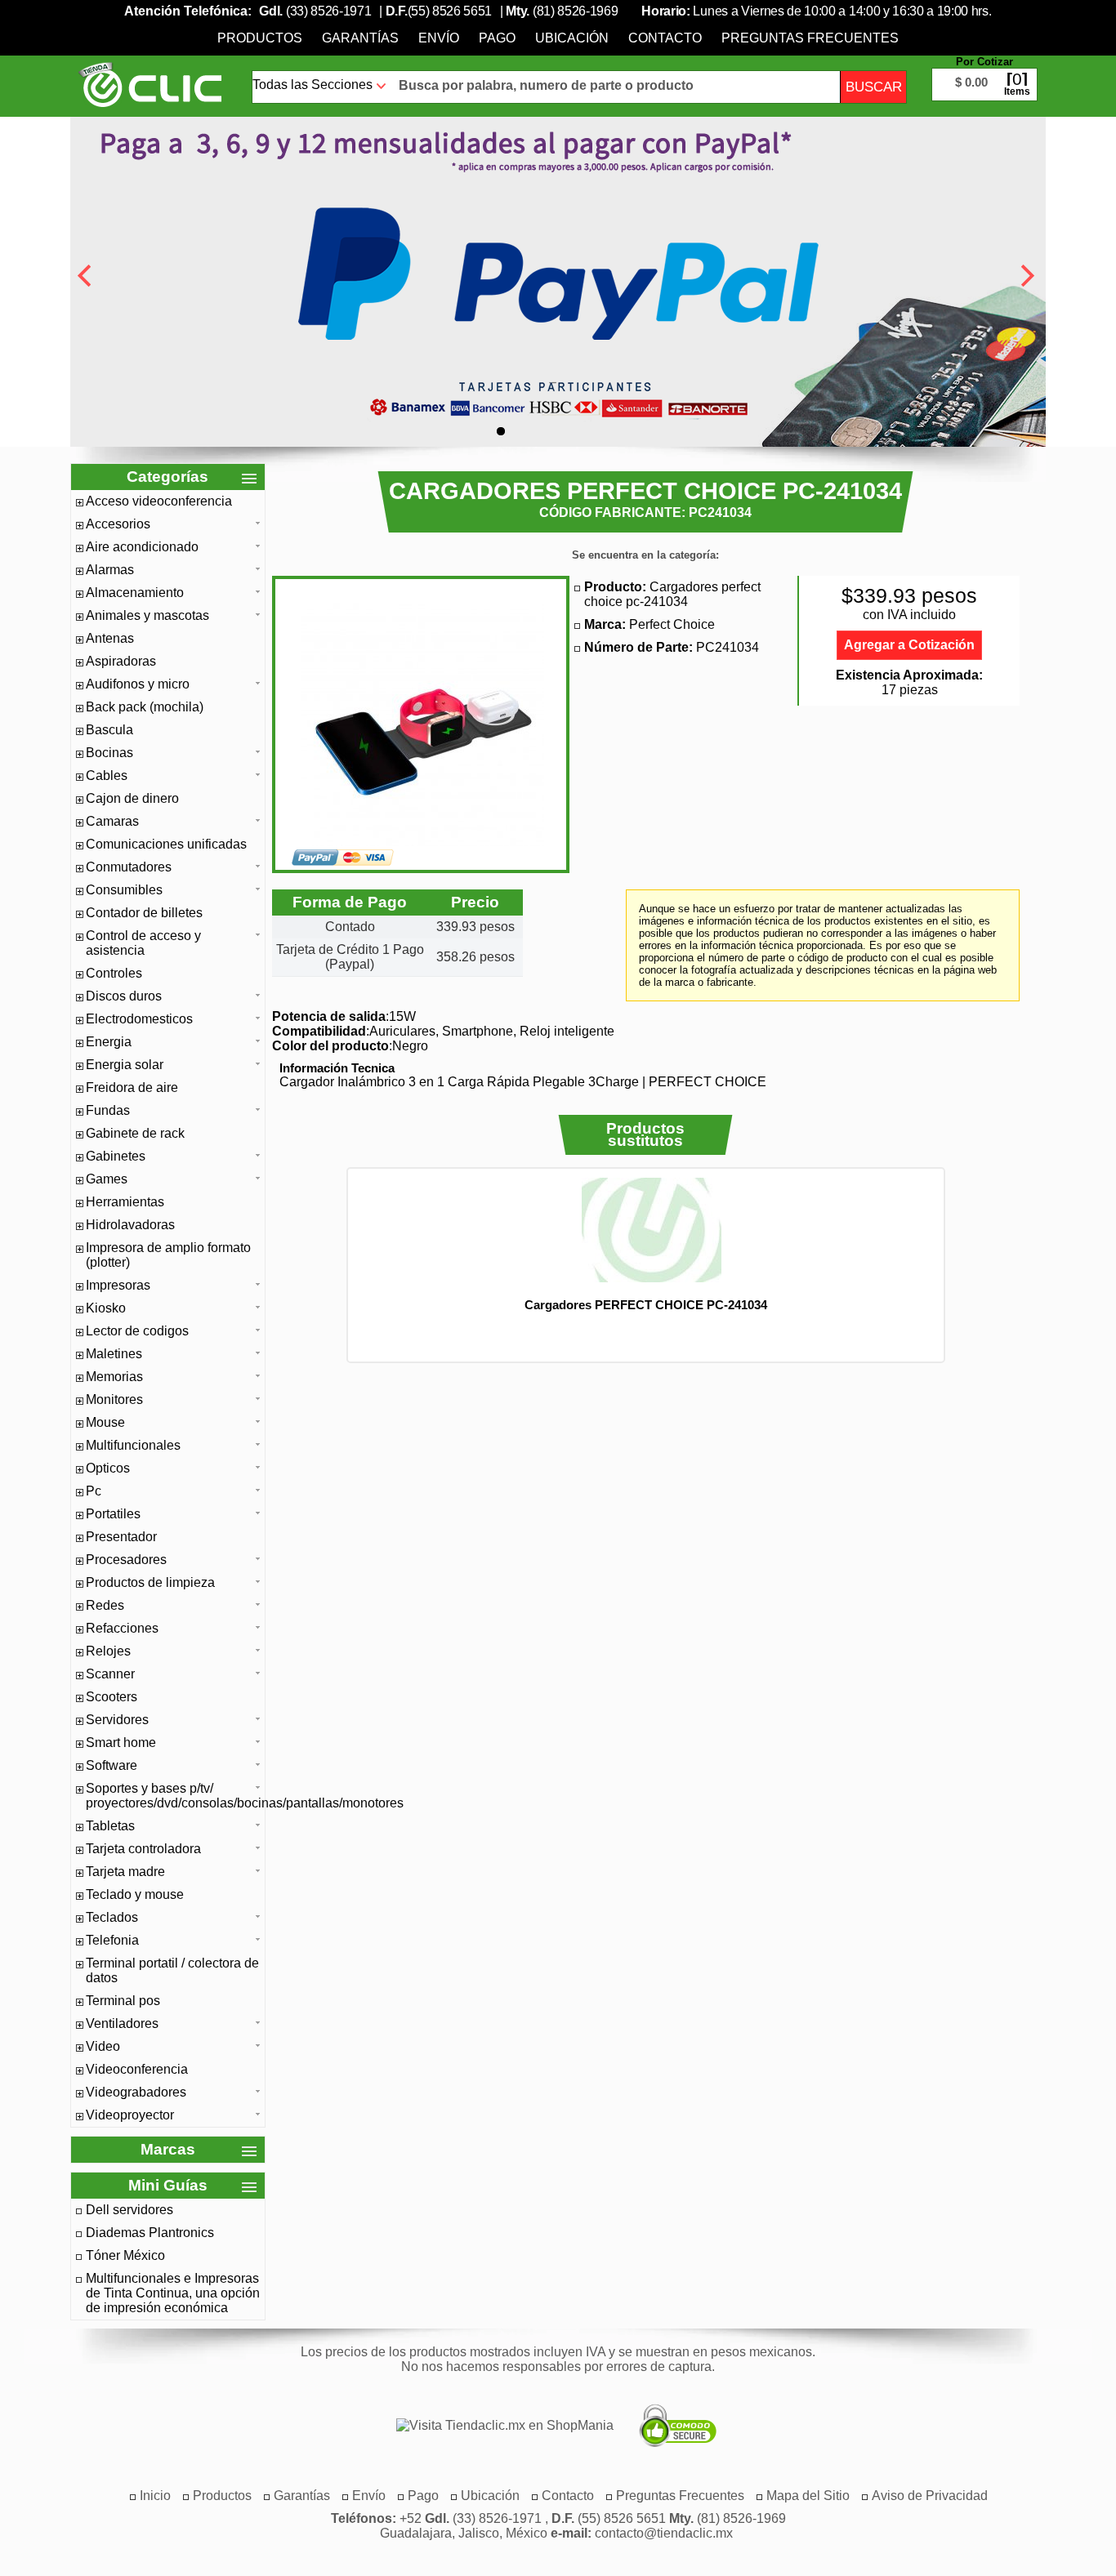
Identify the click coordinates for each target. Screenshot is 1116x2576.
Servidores (117, 1720)
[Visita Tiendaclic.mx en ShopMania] (497, 2426)
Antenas (110, 638)
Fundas (108, 1110)
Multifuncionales (133, 1445)
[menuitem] (260, 38)
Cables (107, 775)
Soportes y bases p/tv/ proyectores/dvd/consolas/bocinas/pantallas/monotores (173, 1796)
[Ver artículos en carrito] (984, 72)
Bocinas (109, 753)
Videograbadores (136, 2092)
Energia (109, 1042)
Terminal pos (123, 2001)
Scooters (112, 1697)
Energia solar (125, 1065)
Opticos (108, 1468)
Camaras (112, 821)
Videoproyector (130, 2115)
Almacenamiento (135, 593)
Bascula (109, 730)
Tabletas (110, 1826)
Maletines (114, 1354)
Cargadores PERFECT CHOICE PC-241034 (646, 1305)
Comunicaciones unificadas (166, 844)
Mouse (105, 1422)
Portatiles (113, 1514)
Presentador (121, 1537)
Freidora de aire (132, 1087)
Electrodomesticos (139, 1019)
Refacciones (122, 1628)
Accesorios (118, 524)
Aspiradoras (121, 661)
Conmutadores (129, 867)
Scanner (110, 1674)
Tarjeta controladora (143, 1849)
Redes (105, 1605)
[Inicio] (150, 84)
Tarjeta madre (125, 1872)
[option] (645, 1244)
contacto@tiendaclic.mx (664, 2533)
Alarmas (110, 570)
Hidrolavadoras (130, 1225)
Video (103, 2046)
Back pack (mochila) (145, 707)
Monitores (114, 1399)
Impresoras (118, 1285)
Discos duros (124, 996)
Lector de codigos (137, 1331)
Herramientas (125, 1202)
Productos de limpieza (150, 1582)
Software (112, 1765)
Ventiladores (122, 2023)
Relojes (108, 1651)
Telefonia (112, 1940)
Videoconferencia (137, 2069)
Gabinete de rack (135, 1133)
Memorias (114, 1377)
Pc (94, 1491)
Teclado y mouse (135, 1894)
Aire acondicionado (142, 547)
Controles (114, 973)
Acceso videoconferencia (159, 501)
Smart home (121, 1743)
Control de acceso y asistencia (143, 943)
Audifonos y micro (138, 684)
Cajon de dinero (132, 798)
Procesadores (126, 1560)
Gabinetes (116, 1156)
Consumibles (124, 890)
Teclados (112, 1917)
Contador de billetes (144, 913)
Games (107, 1179)
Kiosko (106, 1308)
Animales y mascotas (147, 615)
